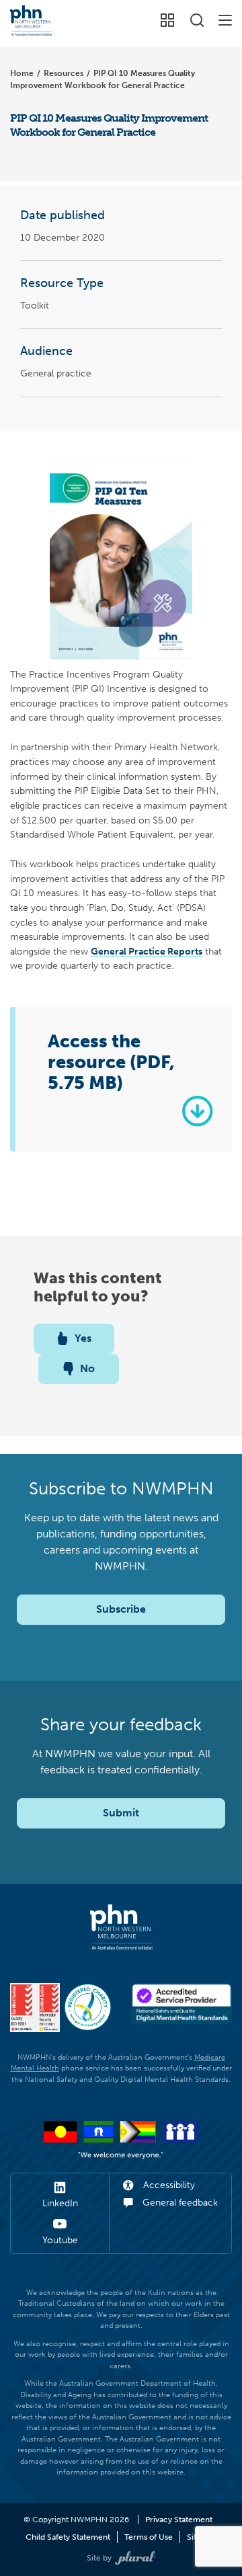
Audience (46, 351)
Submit (121, 1813)
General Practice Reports (147, 951)
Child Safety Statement (68, 2537)
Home (22, 73)
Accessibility (168, 2185)
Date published (63, 215)
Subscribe (121, 1609)
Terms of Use (149, 2537)
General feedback (179, 2203)
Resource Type (62, 283)
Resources (64, 73)
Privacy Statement (179, 2520)
